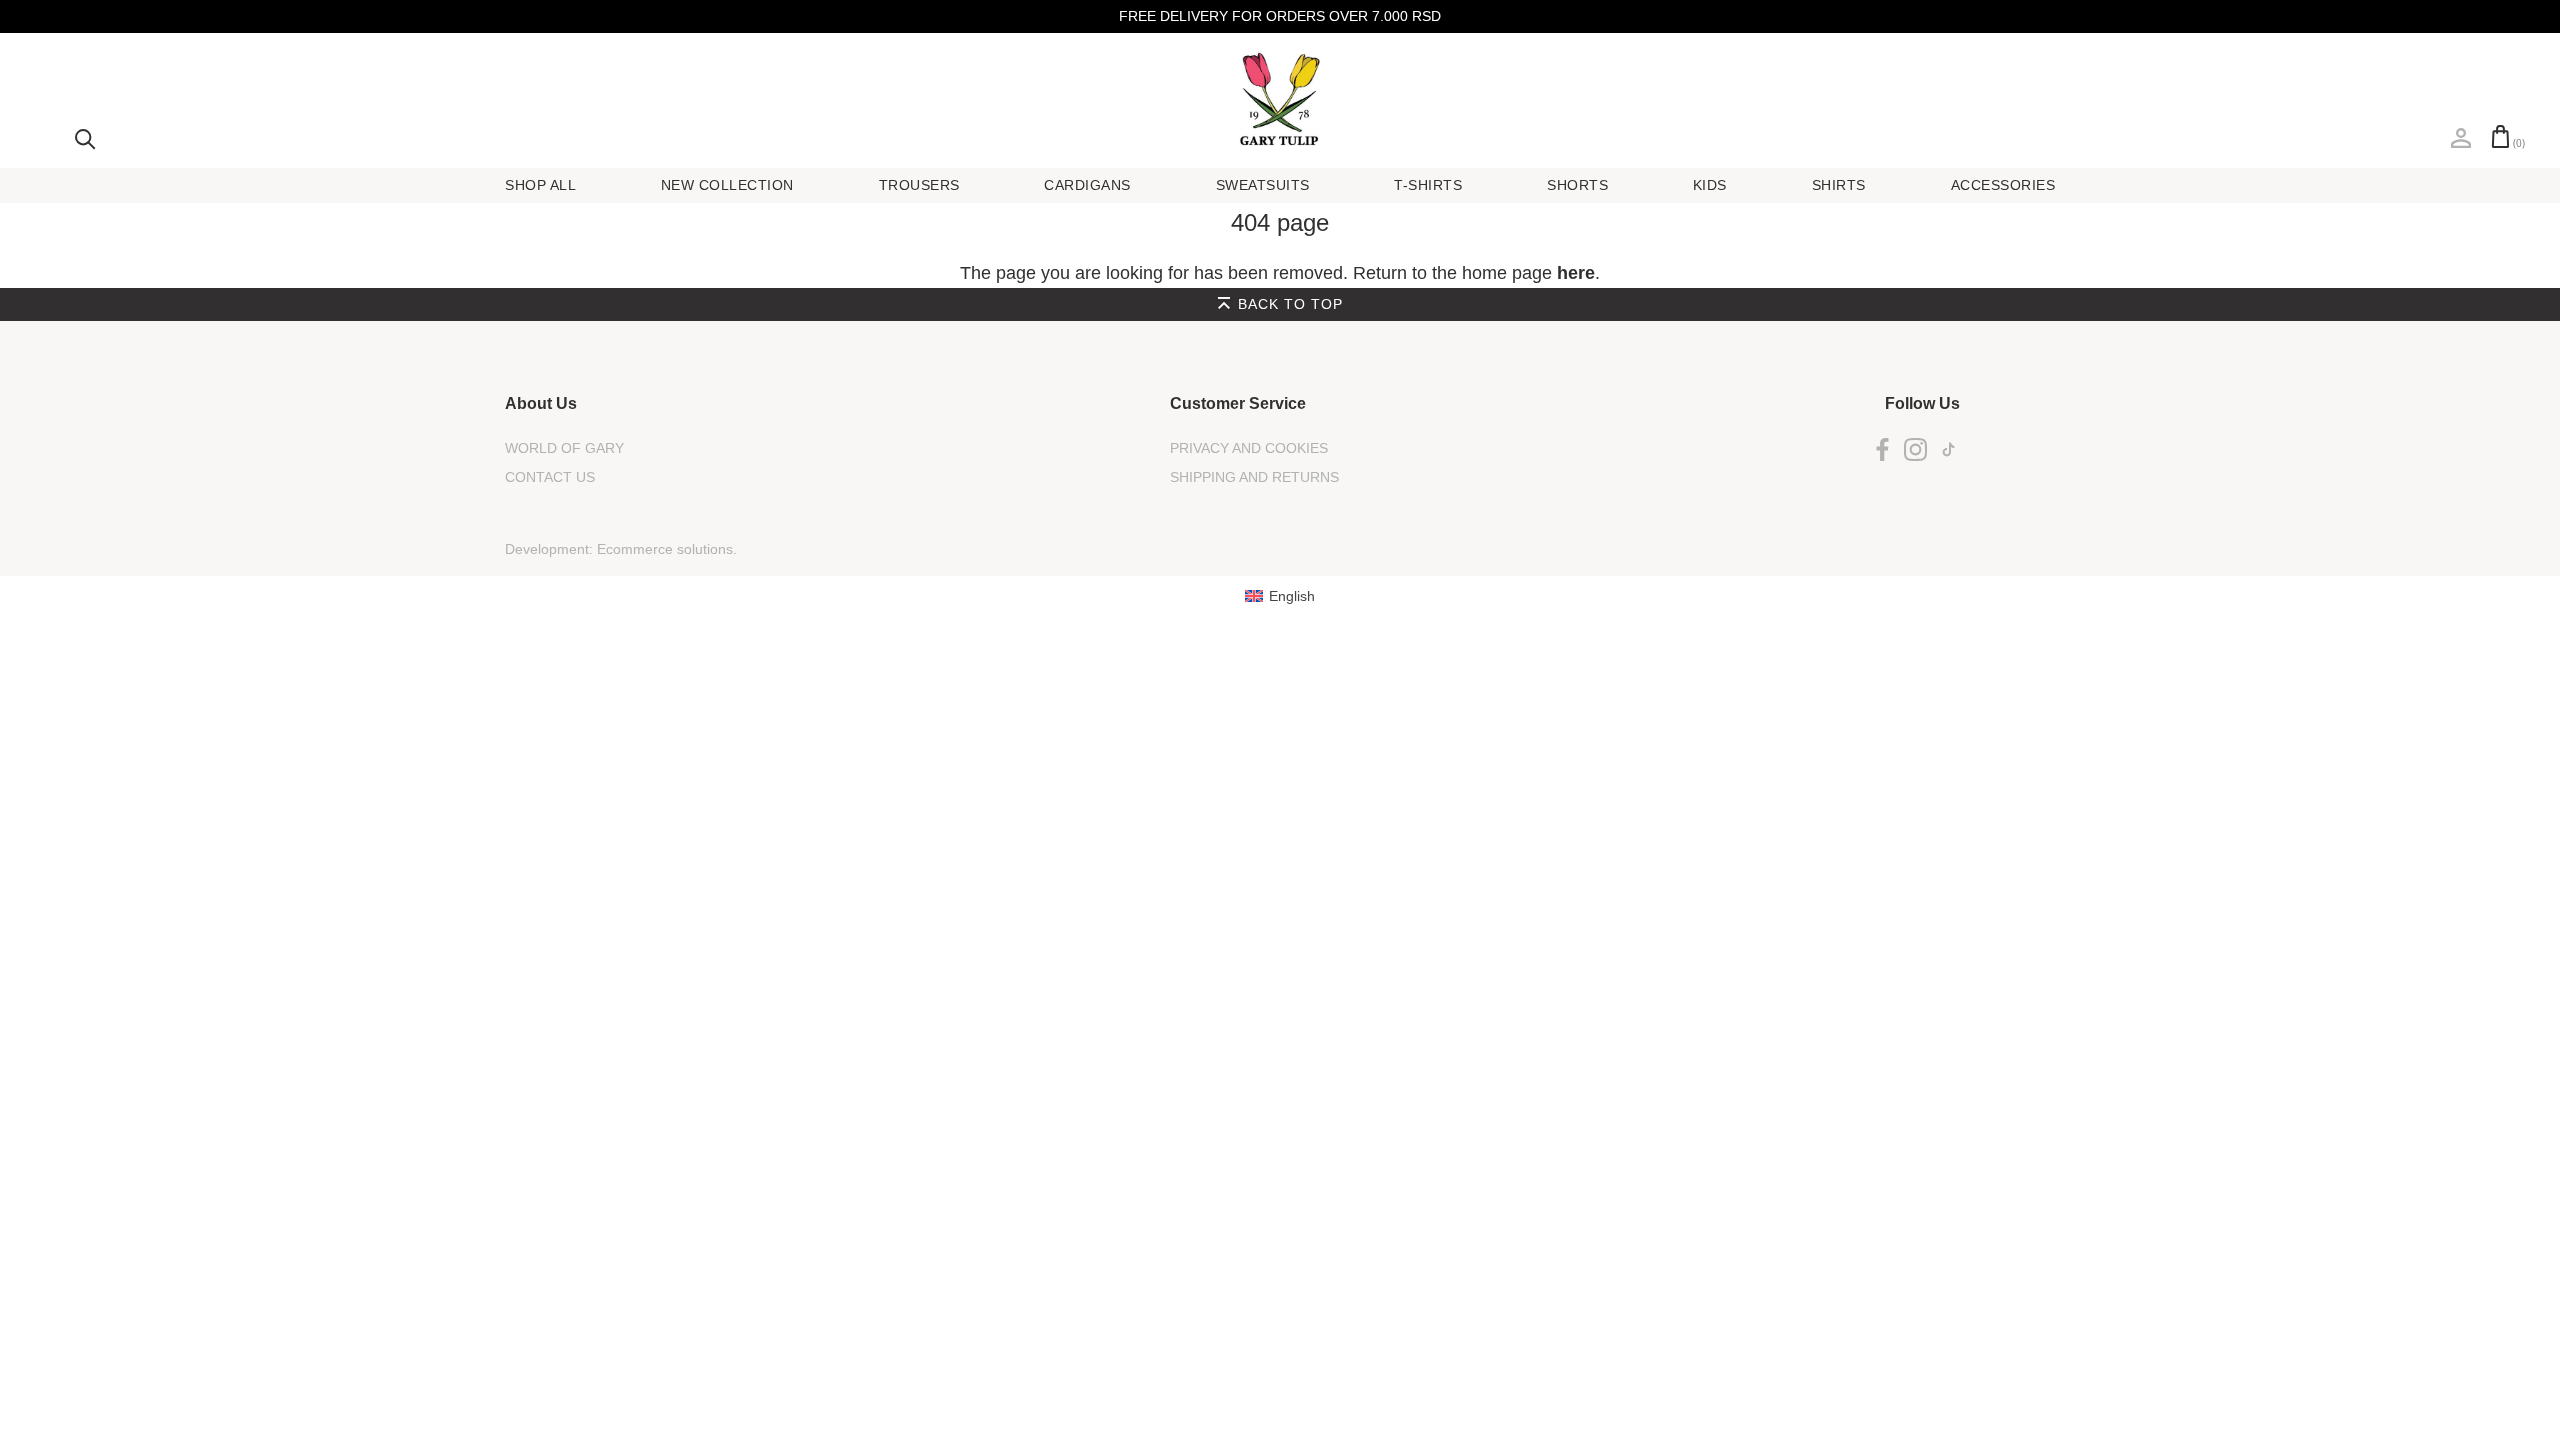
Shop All (540, 185)
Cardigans (1087, 185)
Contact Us (550, 477)
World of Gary (564, 448)
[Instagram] (1915, 448)
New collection (727, 185)
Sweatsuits (1263, 185)
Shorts (1577, 185)
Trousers (919, 185)
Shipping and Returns (1254, 477)
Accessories (2003, 185)
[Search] (85, 137)
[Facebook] (1882, 448)
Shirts (1839, 185)
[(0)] (2500, 136)
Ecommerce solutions (665, 549)
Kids (1710, 185)
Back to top (1290, 304)
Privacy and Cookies (1249, 448)
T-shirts (1428, 185)
